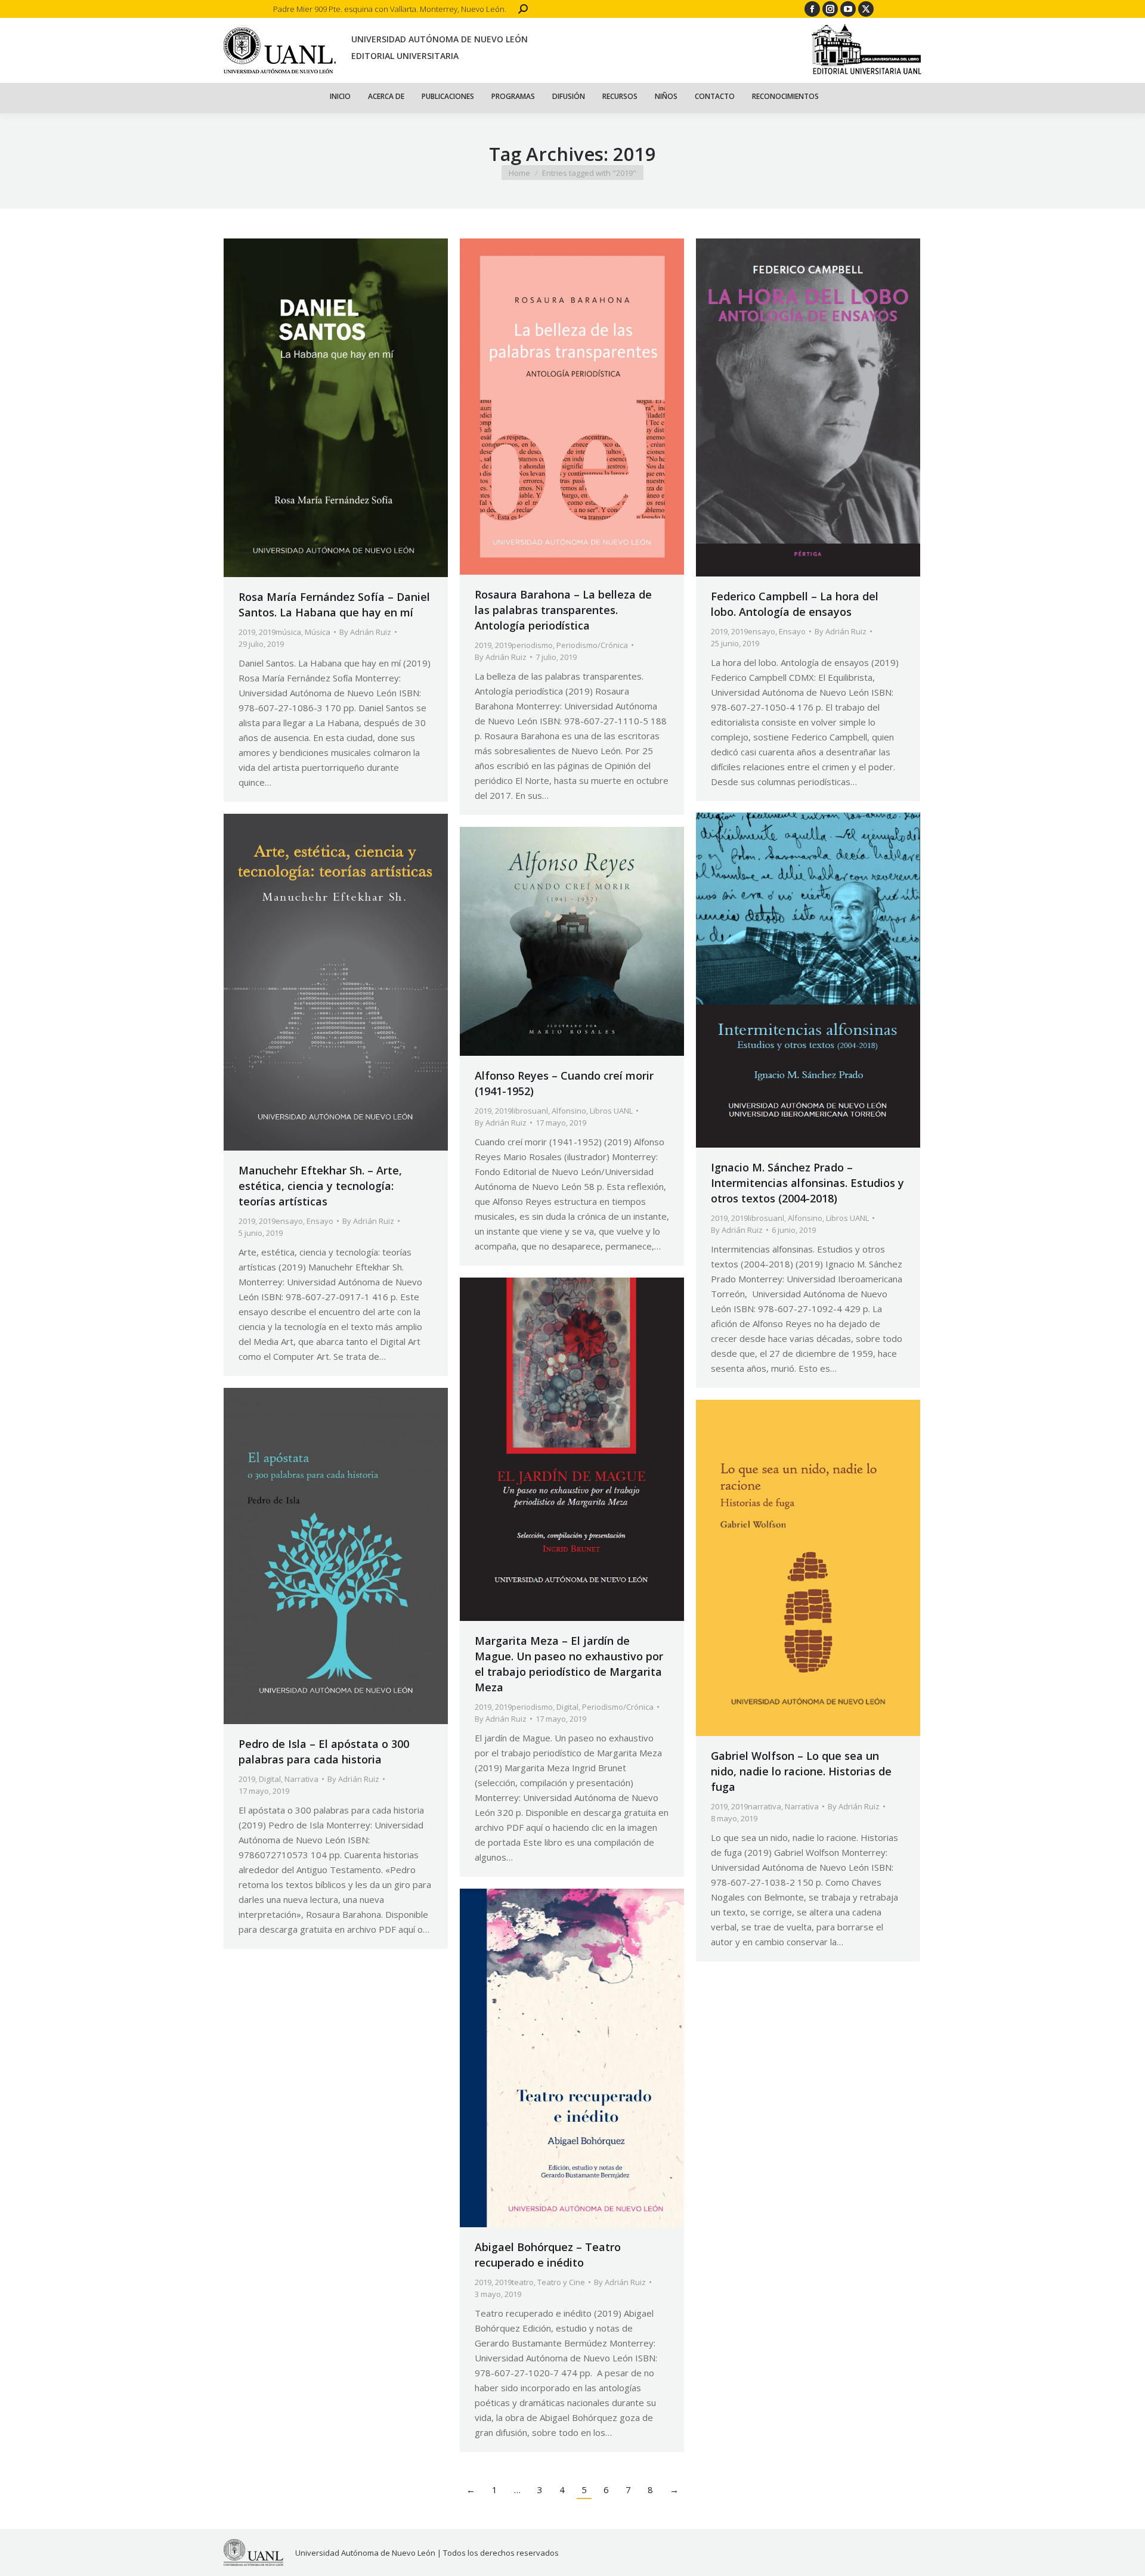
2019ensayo (753, 631)
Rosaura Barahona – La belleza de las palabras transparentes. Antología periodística (563, 610)
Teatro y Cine (561, 2282)
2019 (247, 632)
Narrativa (301, 1779)
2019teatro (514, 2282)
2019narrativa (756, 1806)
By (365, 632)
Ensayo (792, 631)
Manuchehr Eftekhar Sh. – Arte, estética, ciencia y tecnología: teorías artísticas (320, 1186)
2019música (280, 632)
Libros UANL (847, 1218)
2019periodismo (524, 645)
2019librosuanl (758, 1218)
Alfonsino (805, 1218)
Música (318, 632)
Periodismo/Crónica (592, 645)
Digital (567, 1707)
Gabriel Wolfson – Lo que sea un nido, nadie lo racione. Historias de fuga (801, 1771)
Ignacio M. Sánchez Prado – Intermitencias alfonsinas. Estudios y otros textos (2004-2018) (807, 1183)
